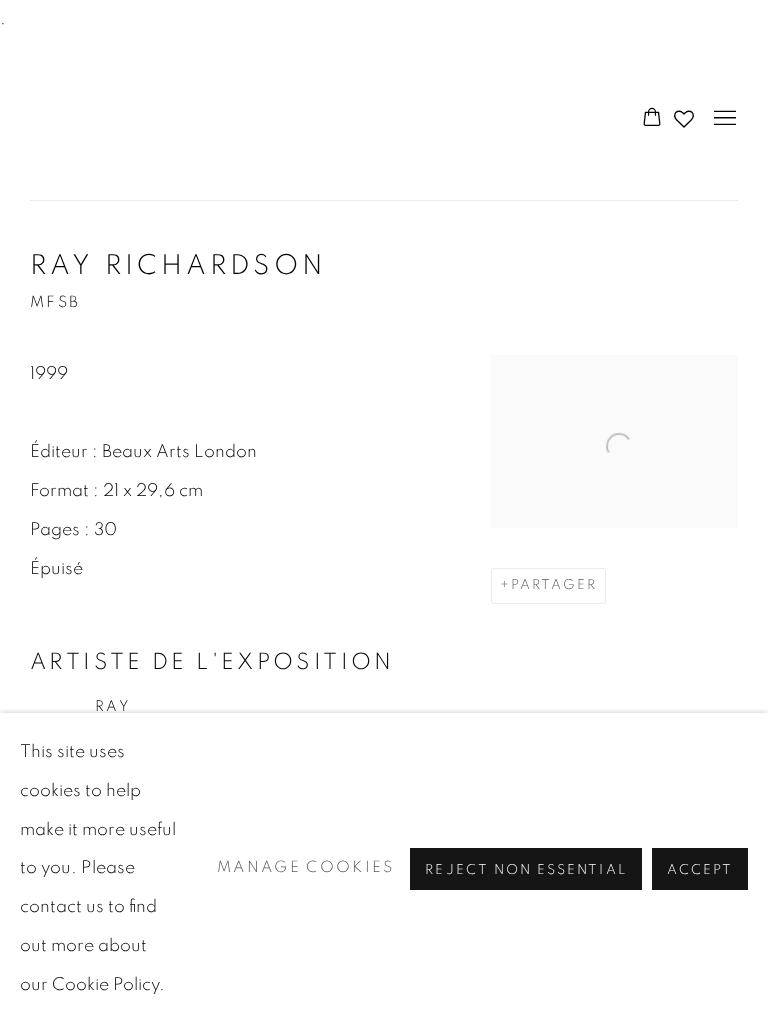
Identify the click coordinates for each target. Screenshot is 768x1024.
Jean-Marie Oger (140, 119)
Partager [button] (554, 585)
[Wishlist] (686, 114)
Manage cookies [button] (306, 867)
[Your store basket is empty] (652, 119)
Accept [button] (700, 869)
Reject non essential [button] (525, 869)
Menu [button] (723, 119)
